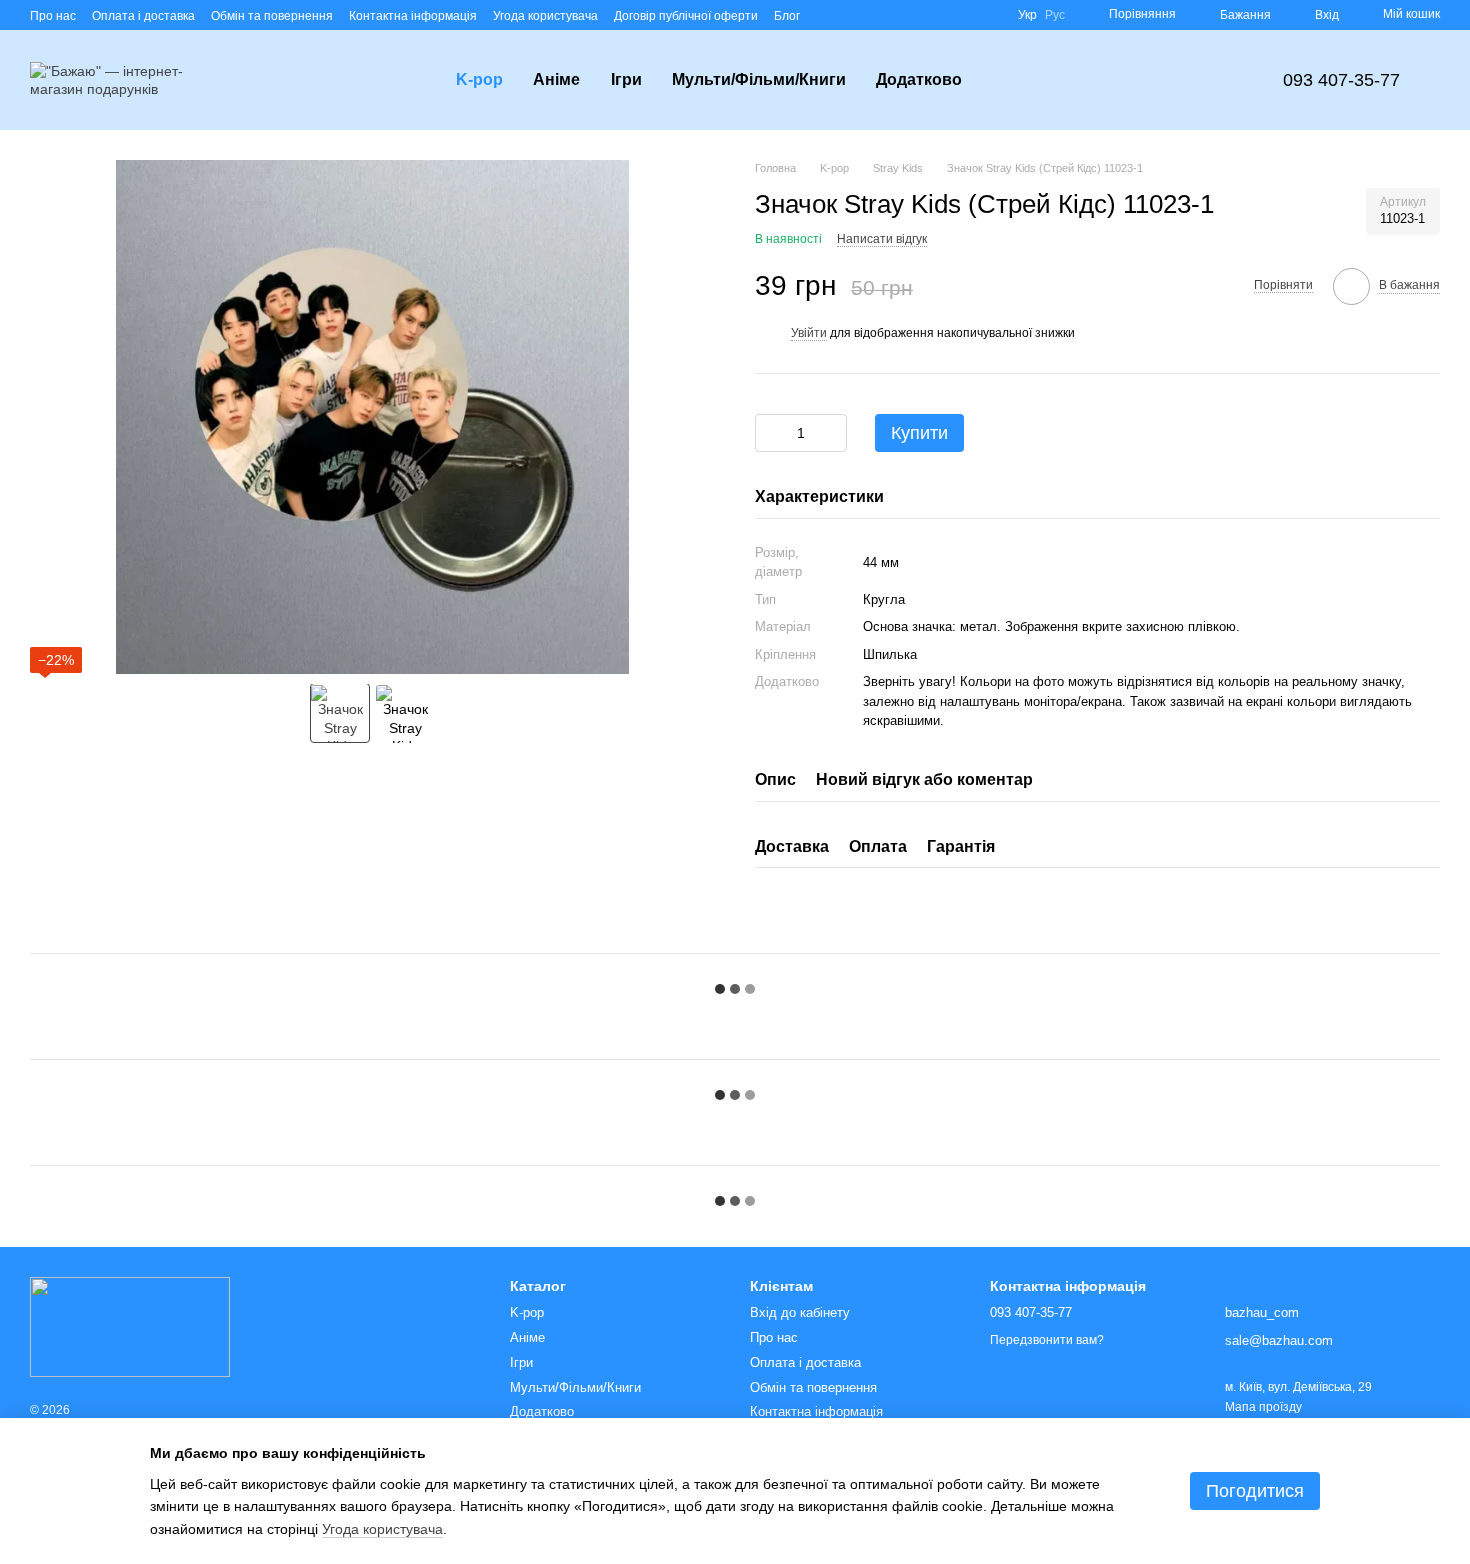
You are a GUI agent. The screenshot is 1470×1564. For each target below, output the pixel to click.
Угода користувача (545, 16)
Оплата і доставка (143, 16)
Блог (787, 16)
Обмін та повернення (272, 16)
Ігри (626, 79)
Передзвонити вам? (1047, 1340)
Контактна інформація (413, 16)
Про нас (53, 16)
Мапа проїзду (1263, 1407)
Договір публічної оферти (686, 16)
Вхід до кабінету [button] (800, 1312)
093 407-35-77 (1341, 80)
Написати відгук (882, 239)
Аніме (556, 79)
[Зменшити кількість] (770, 433)
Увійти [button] (809, 333)
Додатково (919, 79)
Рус (1055, 15)
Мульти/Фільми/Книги (759, 79)
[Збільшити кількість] (832, 433)
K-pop (479, 79)
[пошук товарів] (1013, 80)
